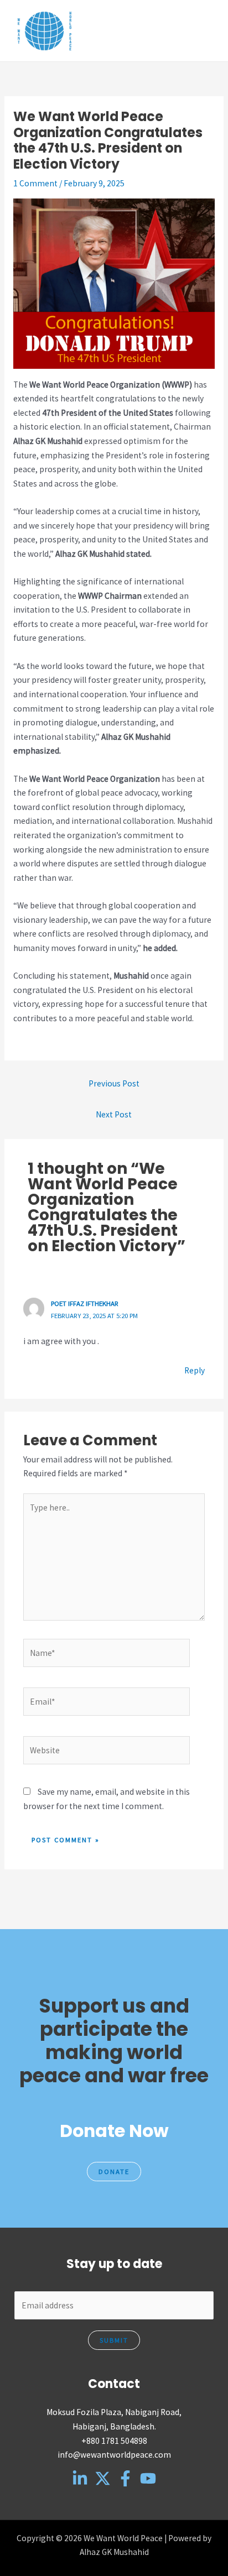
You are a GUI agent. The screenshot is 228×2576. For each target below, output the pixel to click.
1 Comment (35, 183)
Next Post (114, 1114)
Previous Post (114, 1083)
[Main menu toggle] (205, 31)
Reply (195, 1370)
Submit (114, 2340)
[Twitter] (103, 2478)
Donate (114, 2171)
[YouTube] (148, 2478)
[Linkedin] (80, 2478)
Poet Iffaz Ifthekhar (85, 1303)
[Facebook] (125, 2478)
